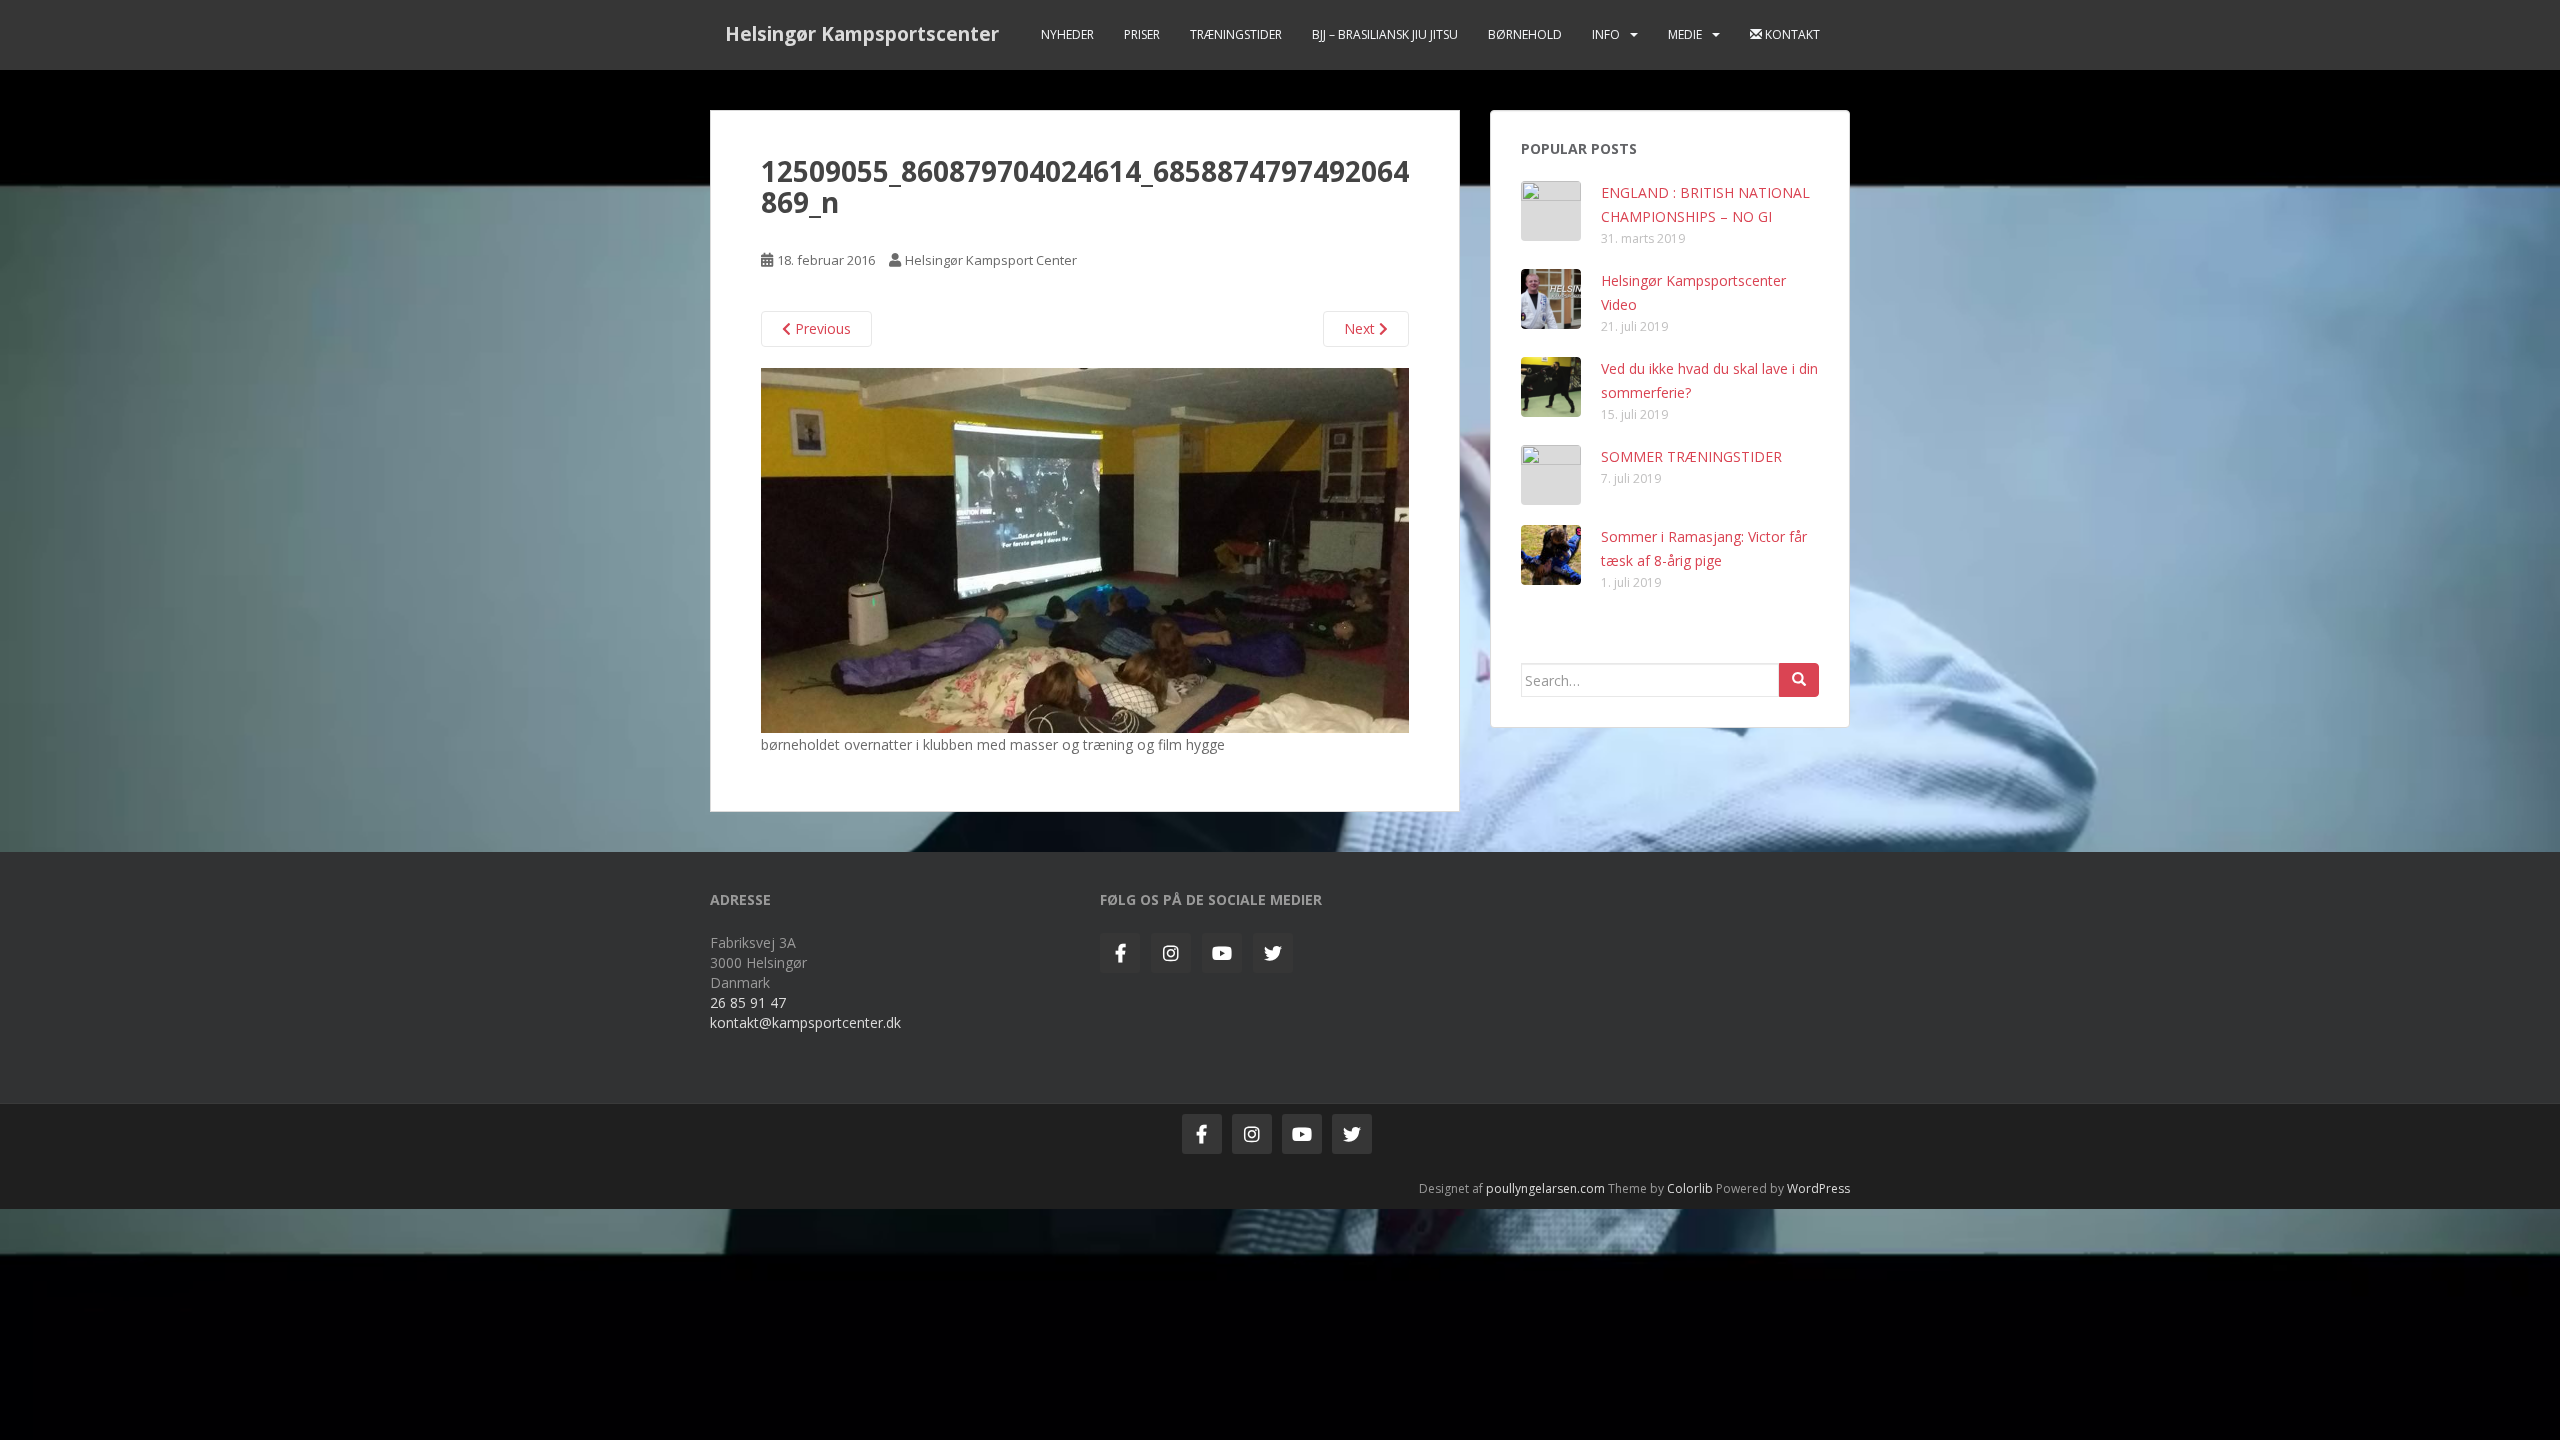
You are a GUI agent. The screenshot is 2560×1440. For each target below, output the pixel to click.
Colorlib (1690, 1188)
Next (1361, 328)
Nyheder (1067, 34)
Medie (1685, 34)
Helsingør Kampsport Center (991, 260)
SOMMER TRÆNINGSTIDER (1691, 456)
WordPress (1818, 1188)
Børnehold (1525, 34)
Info (1606, 34)
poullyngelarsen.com (1545, 1188)
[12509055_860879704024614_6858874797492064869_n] (1085, 548)
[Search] (1799, 680)
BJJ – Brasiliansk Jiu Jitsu (1385, 34)
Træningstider (1236, 34)
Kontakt (1791, 34)
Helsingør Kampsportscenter (862, 34)
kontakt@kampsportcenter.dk (805, 1022)
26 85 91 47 (748, 1002)
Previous (821, 328)
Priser (1142, 34)
